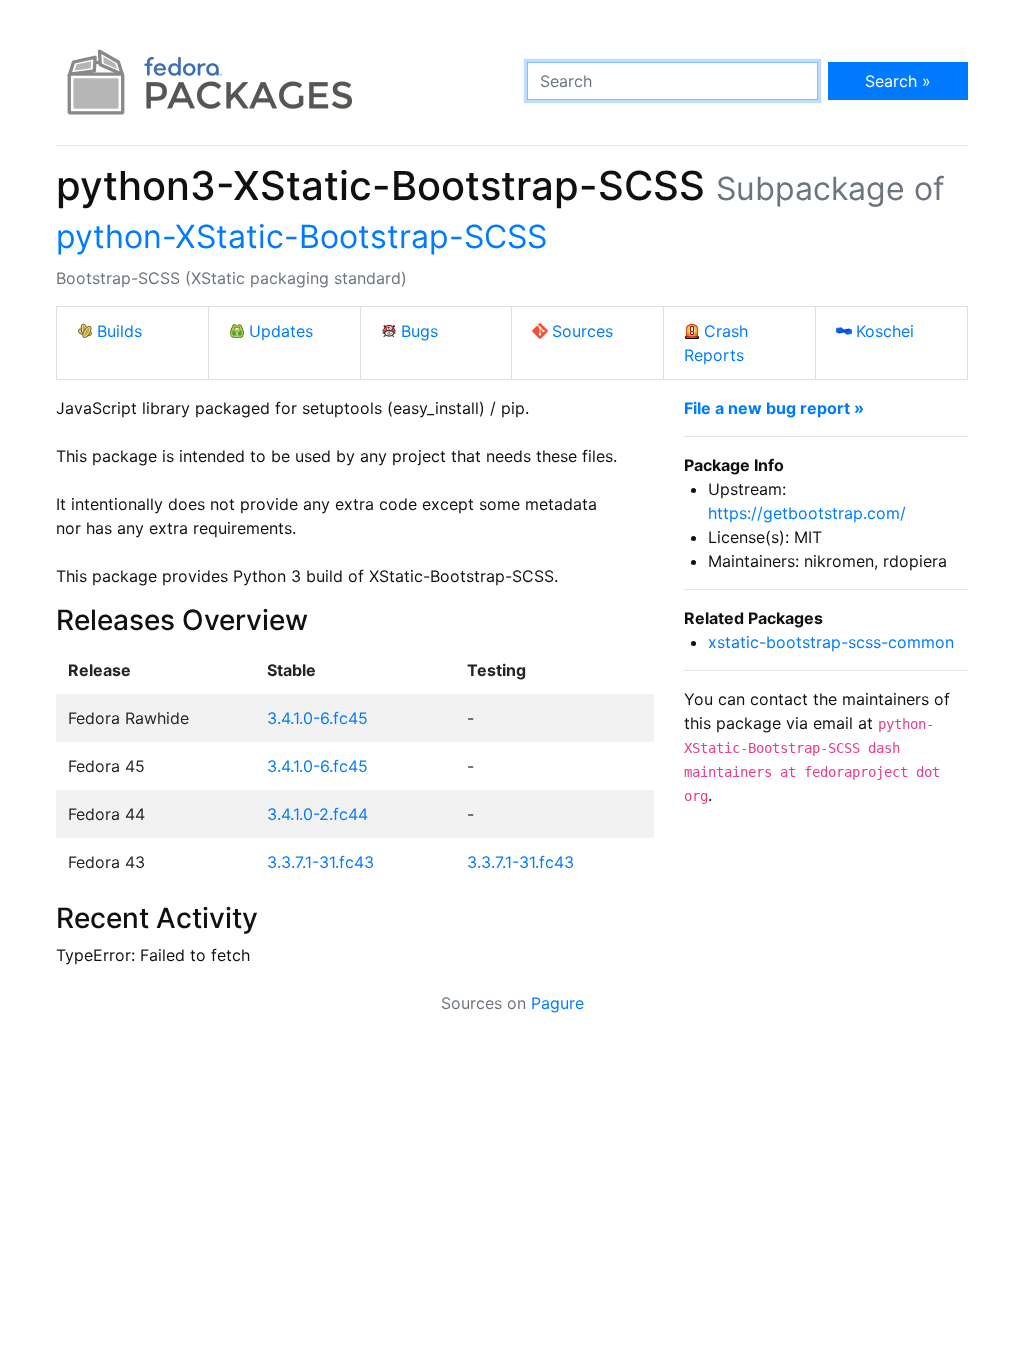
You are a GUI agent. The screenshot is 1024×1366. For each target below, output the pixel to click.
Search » (898, 81)
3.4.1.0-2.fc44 (317, 814)
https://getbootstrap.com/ (807, 513)
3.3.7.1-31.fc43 (320, 862)
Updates (281, 331)
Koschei (885, 331)
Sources (582, 331)
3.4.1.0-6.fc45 (317, 718)
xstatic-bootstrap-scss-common (831, 642)
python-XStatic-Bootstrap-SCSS (301, 236)
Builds (119, 331)
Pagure (557, 1003)
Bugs (419, 331)
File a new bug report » (774, 408)
